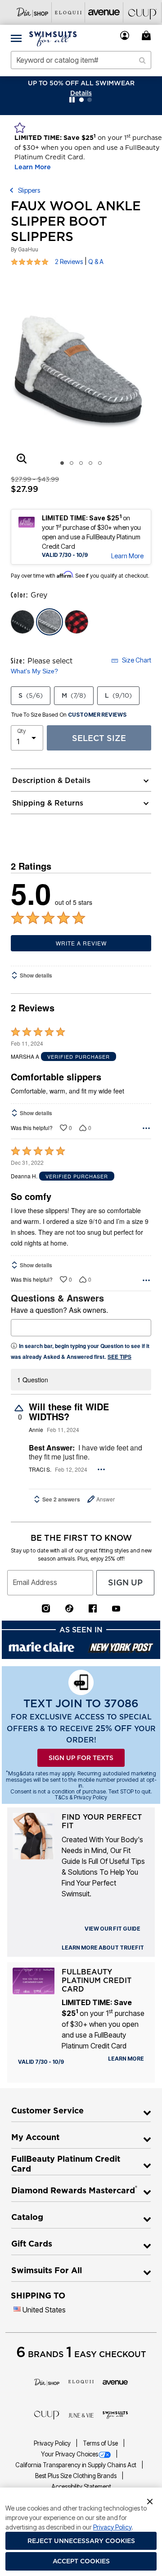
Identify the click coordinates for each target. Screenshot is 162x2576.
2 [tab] (72, 463)
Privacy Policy (53, 2443)
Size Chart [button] (137, 660)
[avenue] (115, 2381)
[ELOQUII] (81, 2381)
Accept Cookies (81, 2561)
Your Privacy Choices (70, 2454)
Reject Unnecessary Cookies (81, 2541)
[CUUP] (47, 2414)
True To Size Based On (69, 715)
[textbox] (81, 1328)
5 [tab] (100, 463)
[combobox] (81, 60)
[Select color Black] (22, 622)
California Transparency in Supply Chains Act (76, 2465)
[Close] (150, 2501)
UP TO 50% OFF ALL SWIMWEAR (81, 83)
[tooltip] (33, 12)
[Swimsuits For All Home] (53, 38)
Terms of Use (101, 2443)
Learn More (33, 167)
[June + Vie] (81, 2414)
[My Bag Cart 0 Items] (148, 35)
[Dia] (47, 2381)
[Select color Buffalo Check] (76, 622)
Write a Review (81, 943)
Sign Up (125, 1582)
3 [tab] (81, 463)
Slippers (29, 190)
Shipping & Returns (48, 803)
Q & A (96, 262)
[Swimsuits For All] (115, 2414)
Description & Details (51, 780)
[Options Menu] (146, 1128)
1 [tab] (62, 463)
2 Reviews (69, 262)
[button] (125, 35)
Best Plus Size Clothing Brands (76, 2476)
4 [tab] (90, 463)
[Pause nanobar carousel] (72, 100)
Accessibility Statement (81, 2487)
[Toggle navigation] (16, 38)
